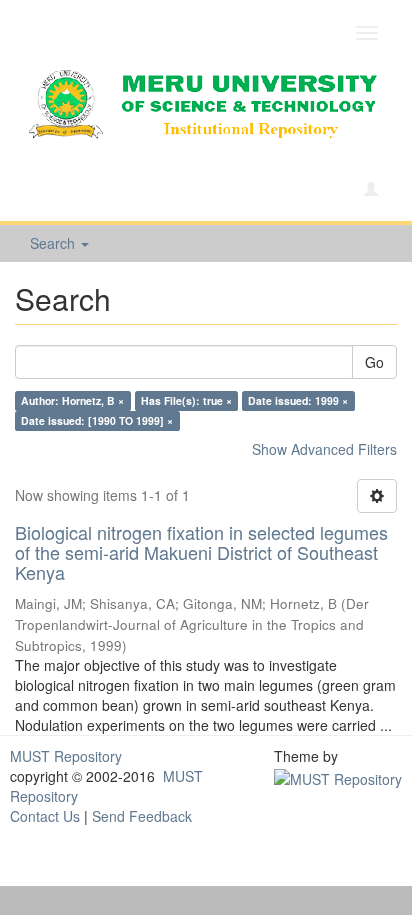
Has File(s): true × (186, 400)
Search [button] (54, 243)
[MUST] (338, 776)
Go (374, 362)
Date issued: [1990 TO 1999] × (97, 420)
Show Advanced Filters (324, 449)
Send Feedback (142, 816)
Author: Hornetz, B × (72, 400)
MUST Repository (66, 756)
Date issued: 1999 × (298, 400)
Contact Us (45, 816)
